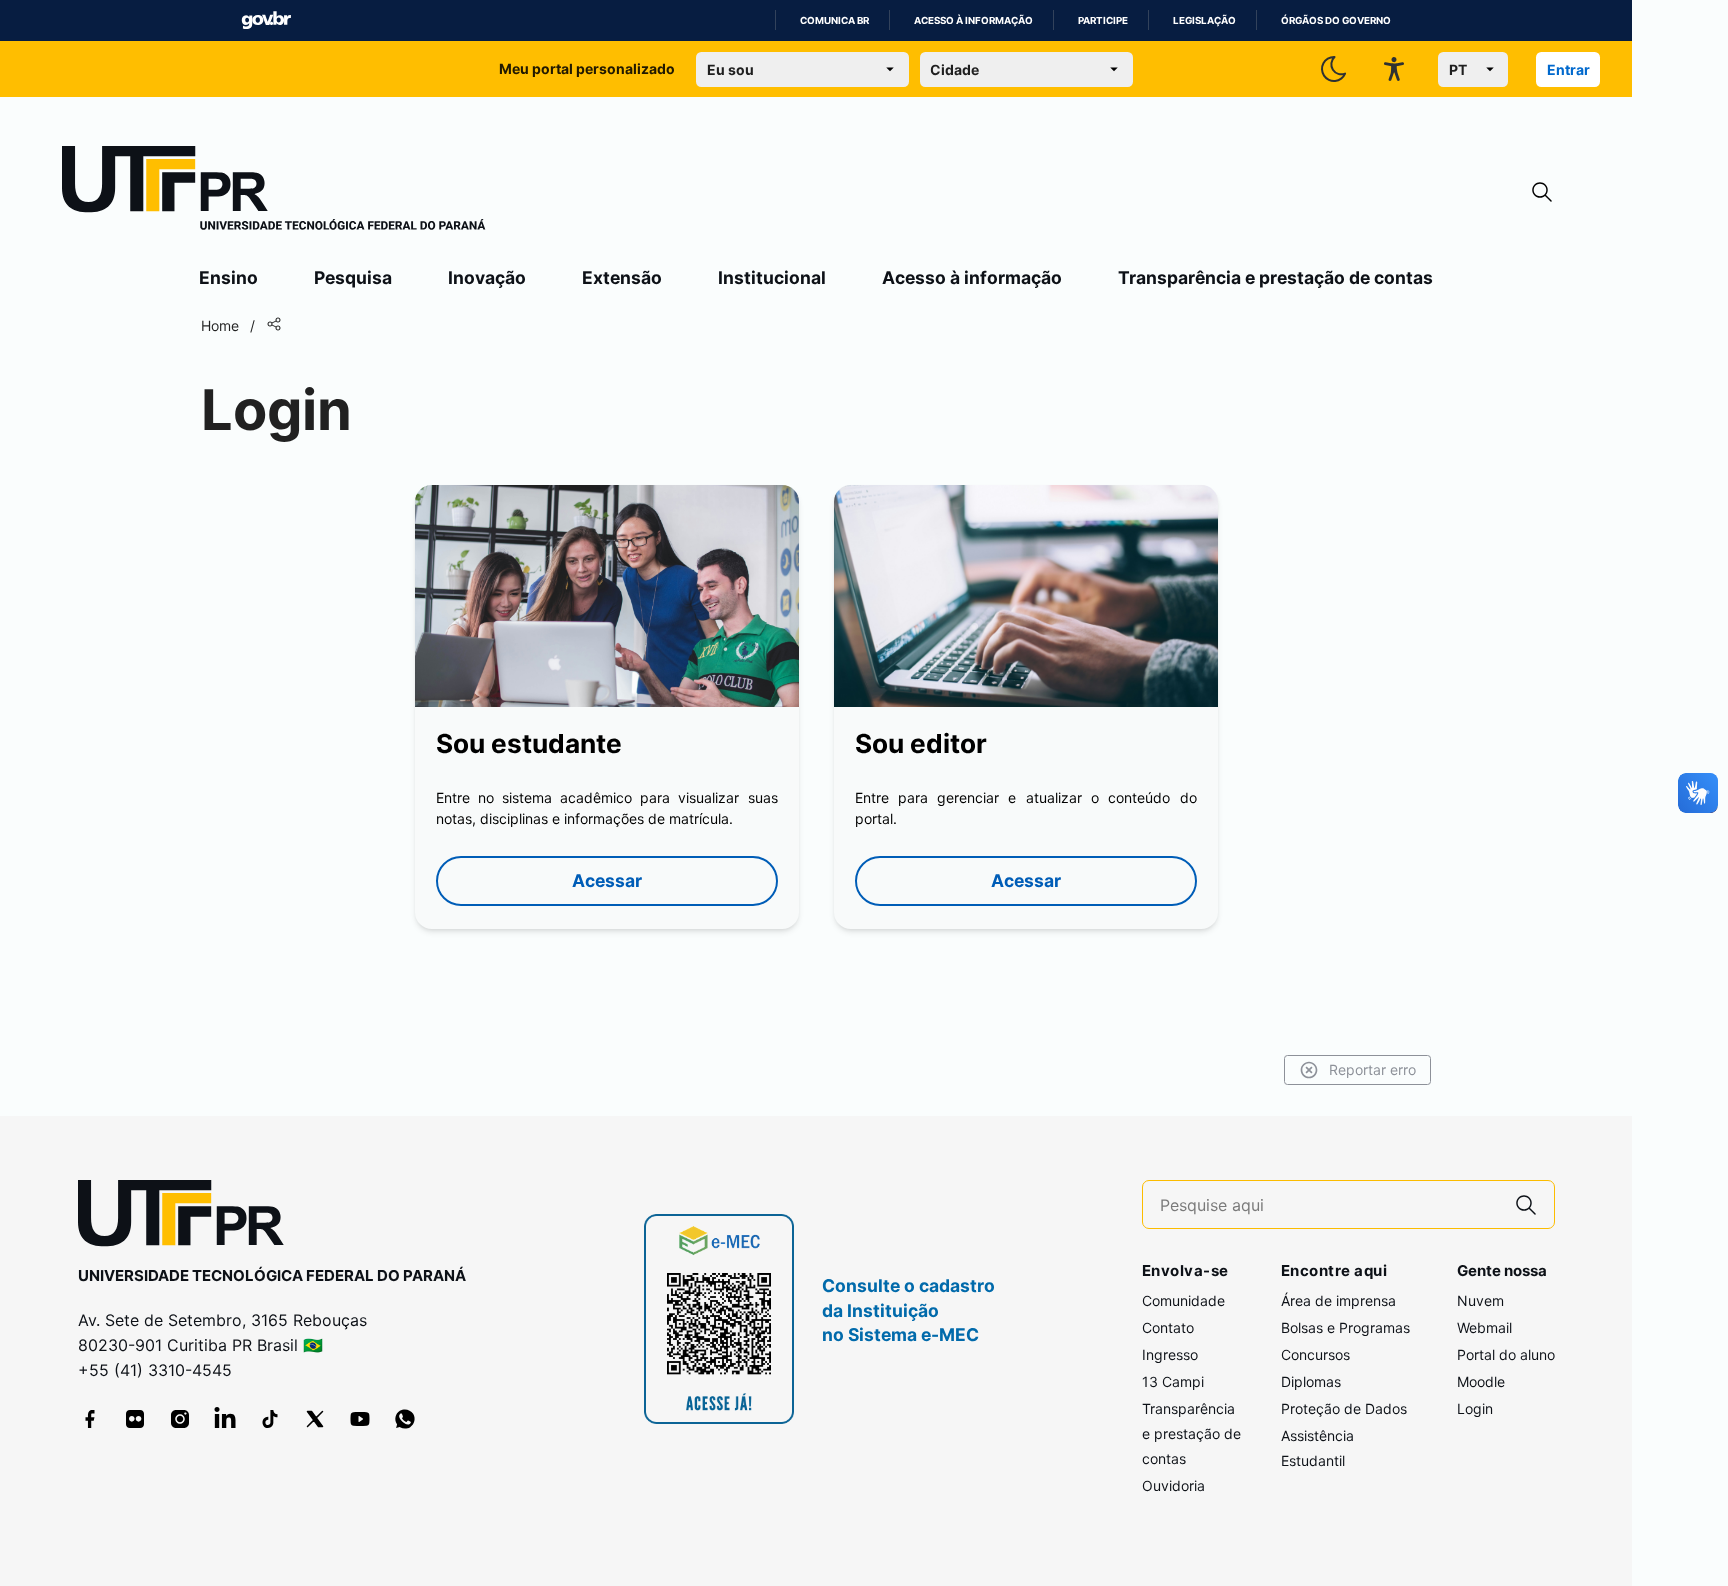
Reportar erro (1372, 1069)
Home (220, 325)
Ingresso (1170, 1354)
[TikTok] (270, 1419)
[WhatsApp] (405, 1419)
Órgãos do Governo (1336, 20)
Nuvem (1480, 1300)
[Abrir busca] (1542, 192)
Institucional (772, 277)
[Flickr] (135, 1419)
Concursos (1315, 1354)
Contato (1168, 1327)
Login (1475, 1408)
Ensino (228, 277)
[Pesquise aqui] (1526, 1204)
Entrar (1568, 69)
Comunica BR (834, 20)
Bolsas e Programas (1345, 1327)
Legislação (1204, 20)
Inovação (487, 277)
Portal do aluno (1506, 1354)
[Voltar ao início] (188, 1217)
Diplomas (1311, 1381)
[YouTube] (360, 1419)
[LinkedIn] (225, 1419)
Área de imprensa (1338, 1300)
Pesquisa (353, 277)
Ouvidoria (1173, 1485)
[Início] (274, 192)
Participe (1103, 20)
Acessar (607, 880)
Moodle (1481, 1381)
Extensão (622, 277)
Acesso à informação (973, 20)
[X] (315, 1419)
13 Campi (1173, 1381)
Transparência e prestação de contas (1275, 277)
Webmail (1484, 1327)
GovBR (266, 20)
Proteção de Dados (1344, 1408)
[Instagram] (180, 1419)
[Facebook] (90, 1419)
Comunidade (1183, 1300)
